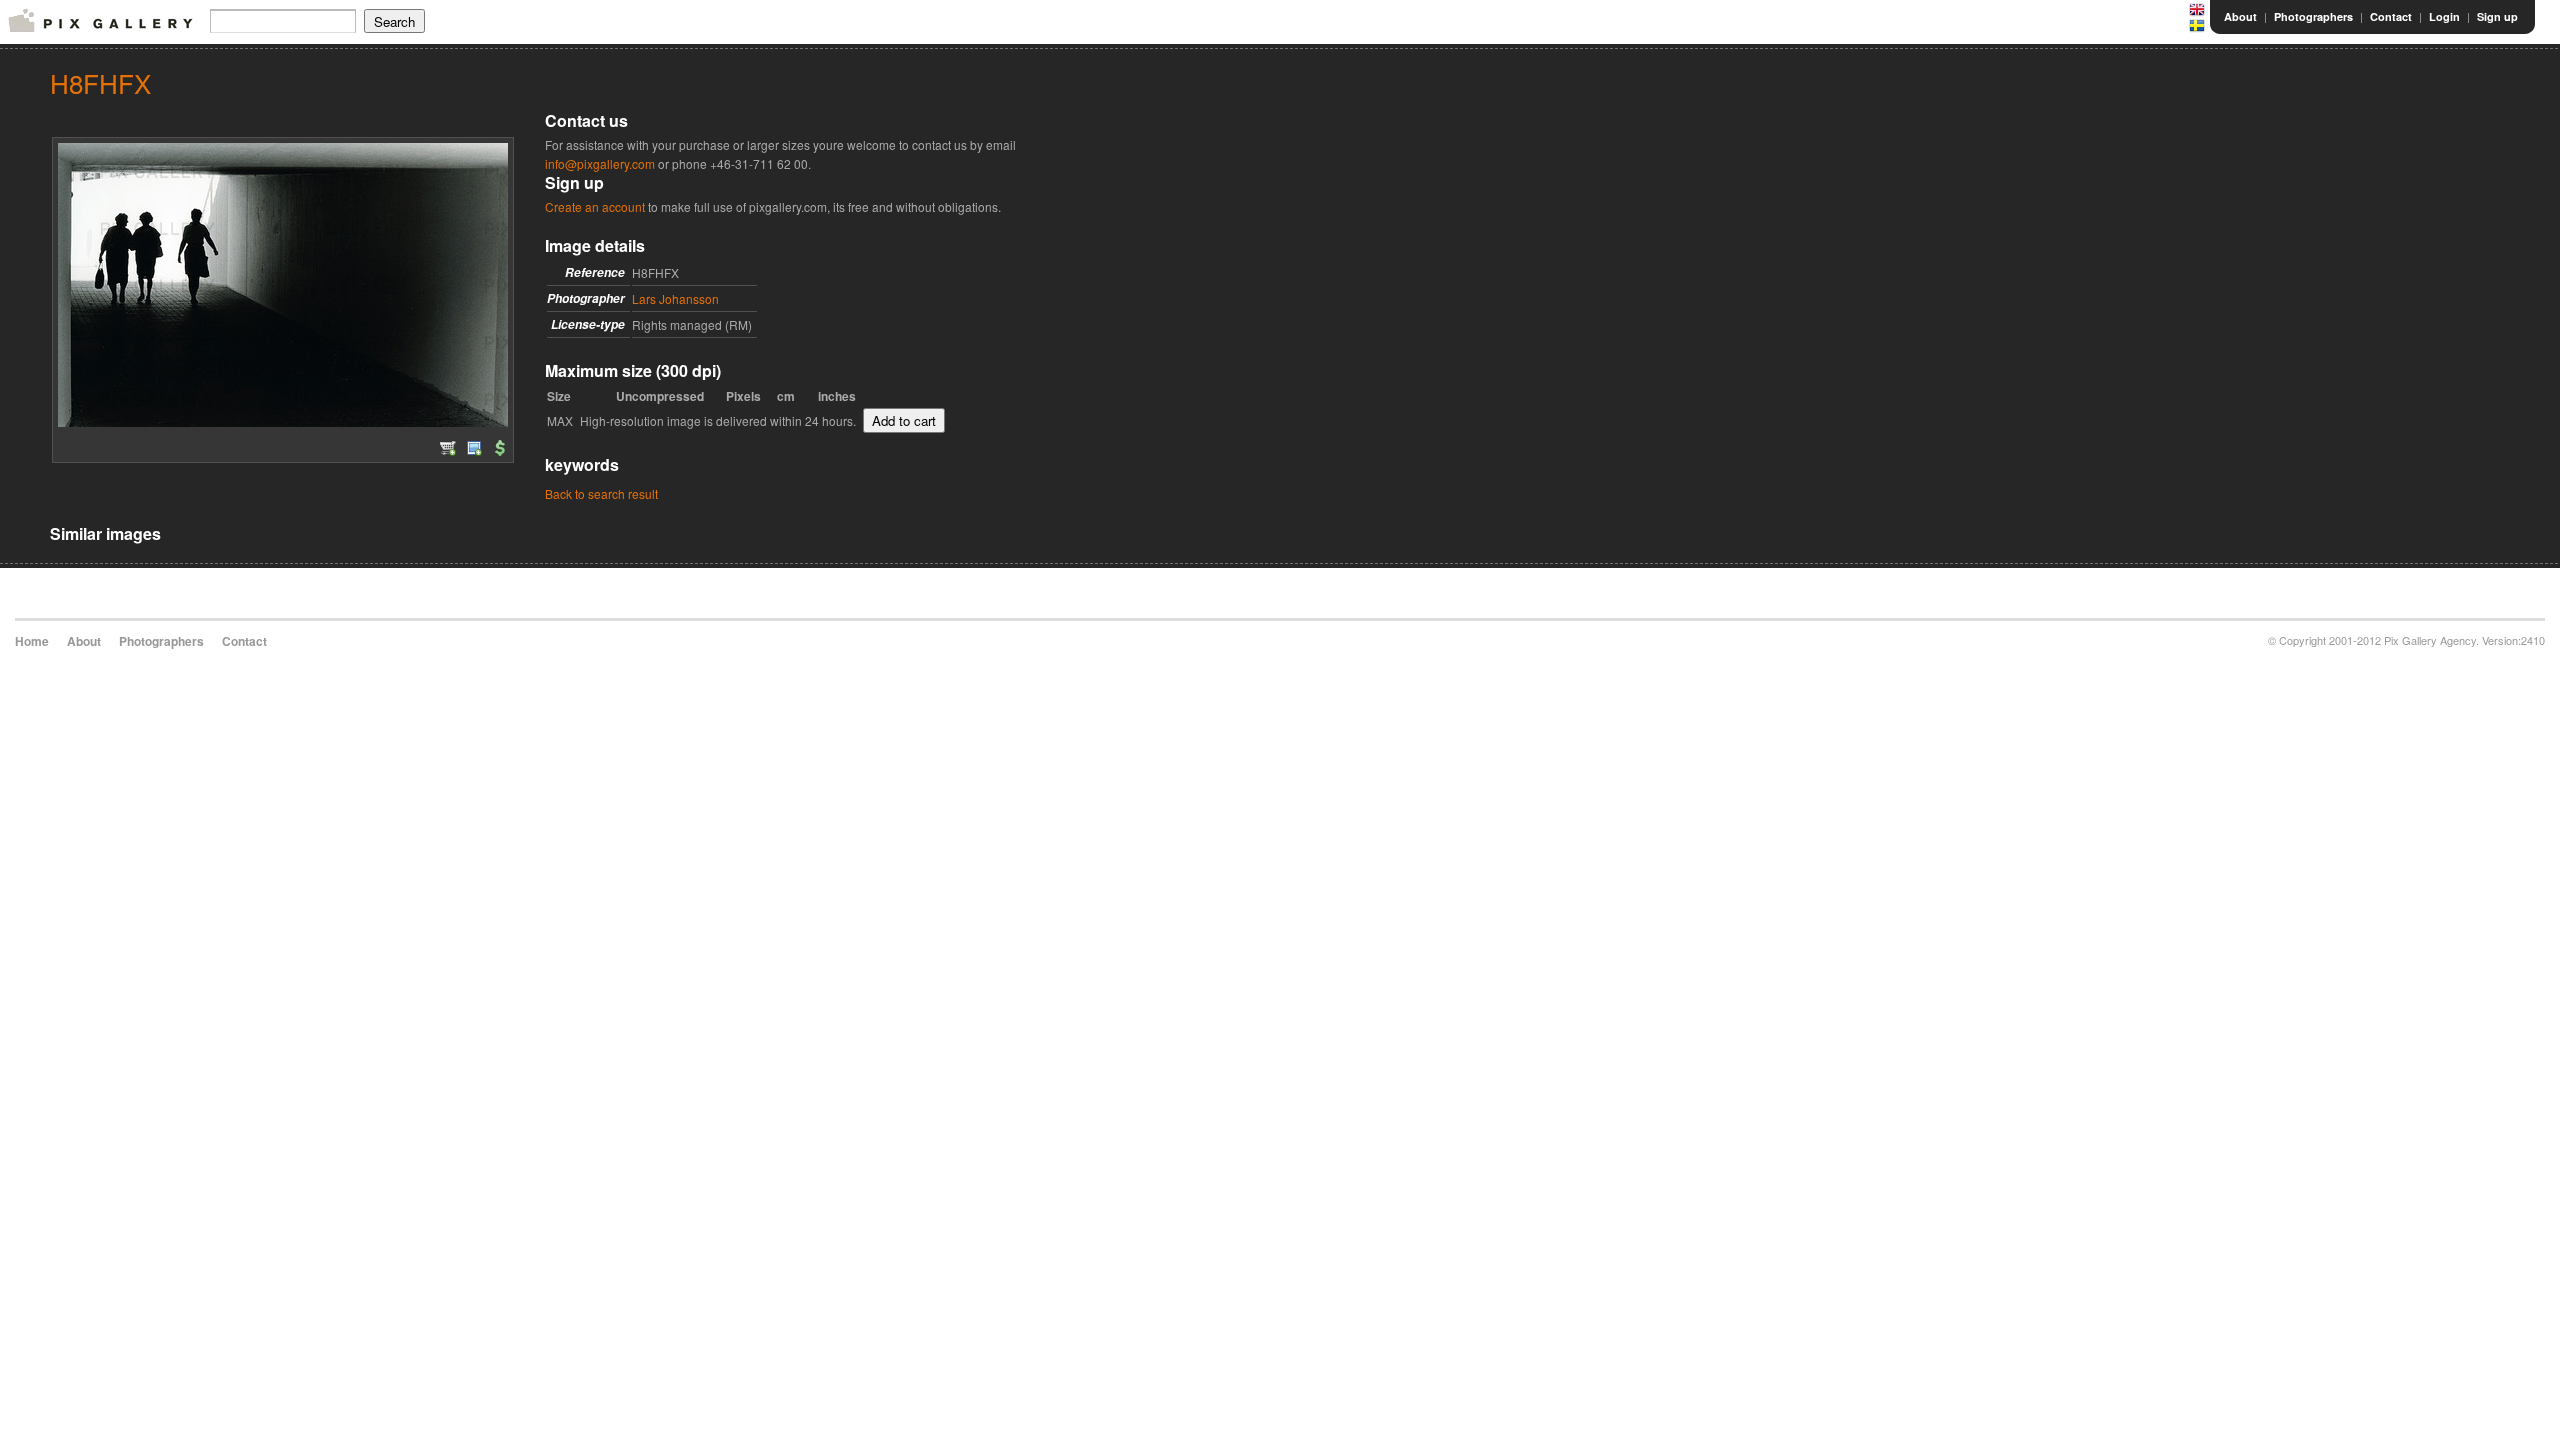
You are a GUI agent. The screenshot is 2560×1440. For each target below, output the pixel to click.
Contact (2391, 16)
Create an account (595, 206)
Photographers (2313, 16)
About (2240, 16)
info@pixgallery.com (600, 163)
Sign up (2497, 16)
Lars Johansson (675, 298)
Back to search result (601, 493)
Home (32, 641)
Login (2444, 16)
